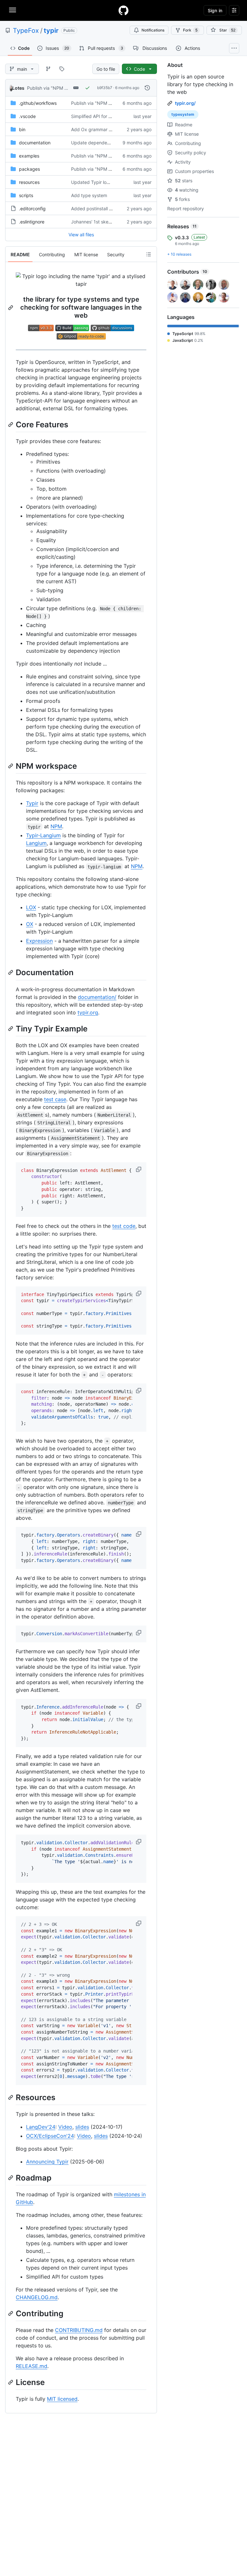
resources (29, 182)
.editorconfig (32, 209)
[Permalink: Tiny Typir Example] (11, 1029)
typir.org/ (185, 103)
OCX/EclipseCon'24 (50, 2136)
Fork (190, 30)
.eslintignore (32, 222)
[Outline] (149, 254)
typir (51, 31)
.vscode (27, 116)
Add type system (89, 195)
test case (55, 1099)
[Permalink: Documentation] (11, 973)
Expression (39, 941)
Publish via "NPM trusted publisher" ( (66, 88)
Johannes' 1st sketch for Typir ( (104, 222)
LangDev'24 (41, 2127)
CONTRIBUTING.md (79, 2330)
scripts (26, 195)
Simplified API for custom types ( (105, 116)
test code (124, 1226)
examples (29, 156)
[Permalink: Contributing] (11, 2313)
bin (22, 129)
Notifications (153, 30)
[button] (139, 1169)
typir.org (88, 1012)
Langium (36, 843)
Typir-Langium (43, 835)
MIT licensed (62, 2399)
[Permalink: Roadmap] (11, 2178)
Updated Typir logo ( (93, 182)
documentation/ (97, 997)
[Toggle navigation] (13, 10)
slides (82, 2127)
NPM (56, 826)
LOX (31, 907)
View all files (81, 235)
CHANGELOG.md (37, 2297)
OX (30, 924)
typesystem (183, 114)
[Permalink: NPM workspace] (11, 766)
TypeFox (26, 31)
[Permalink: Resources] (11, 2097)
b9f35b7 (105, 88)
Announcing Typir (47, 2162)
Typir (32, 803)
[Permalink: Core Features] (11, 424)
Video (65, 2127)
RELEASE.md (32, 2366)
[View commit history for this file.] (147, 88)
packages (29, 169)
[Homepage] (123, 10)
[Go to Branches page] (48, 69)
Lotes (18, 88)
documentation (35, 143)
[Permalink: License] (11, 2382)
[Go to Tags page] (62, 69)
